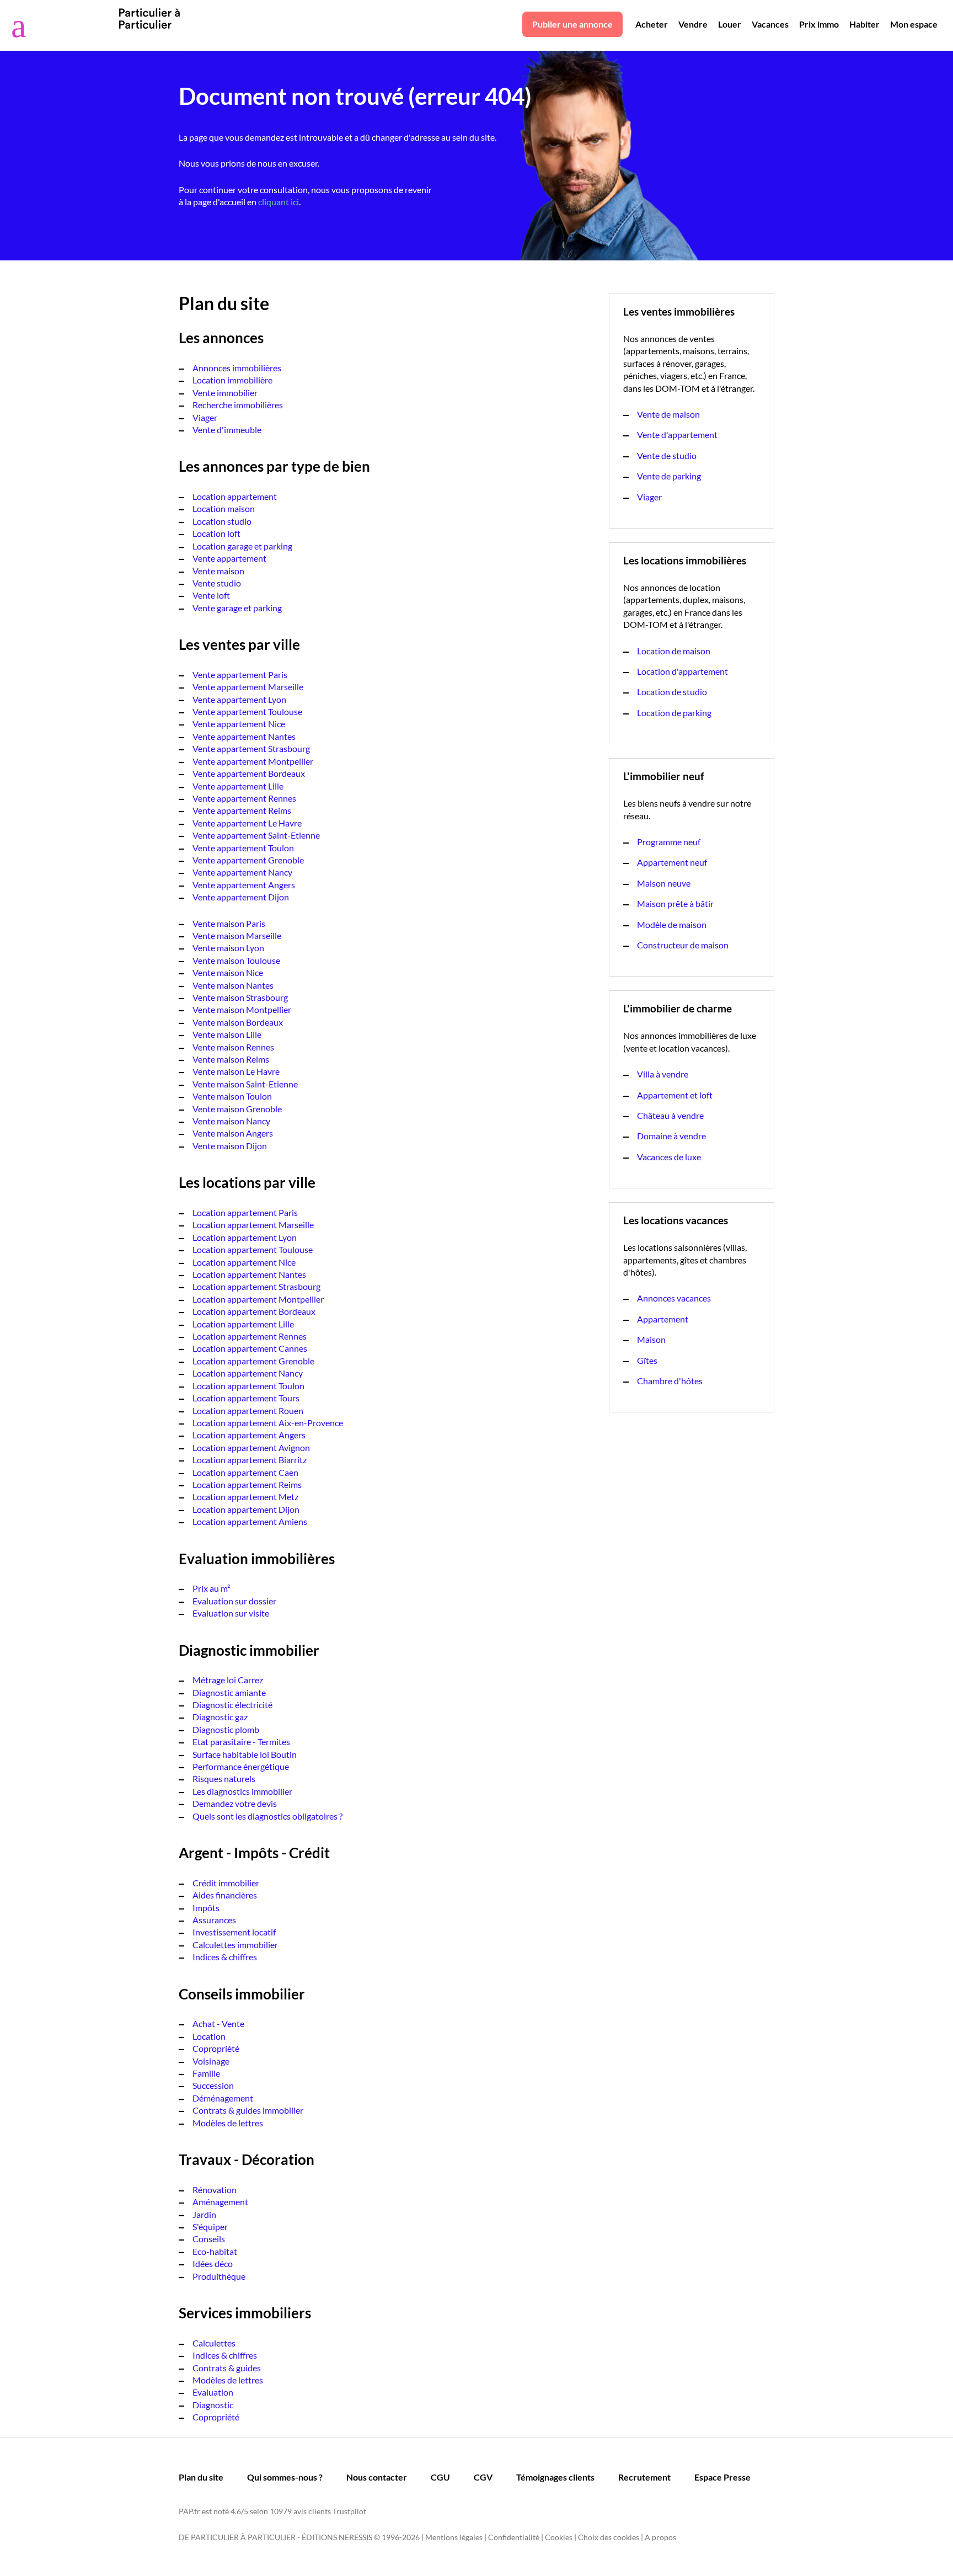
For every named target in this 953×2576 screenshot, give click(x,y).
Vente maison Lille (227, 1034)
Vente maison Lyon (228, 948)
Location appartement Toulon (248, 1386)
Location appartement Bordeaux (254, 1311)
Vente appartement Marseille (248, 687)
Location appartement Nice (244, 1262)
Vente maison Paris (229, 923)
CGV (483, 2477)
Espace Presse (722, 2477)
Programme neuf (669, 842)
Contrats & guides (227, 2368)
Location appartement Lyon (245, 1237)
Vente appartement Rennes (244, 798)
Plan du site (201, 2477)
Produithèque (219, 2276)
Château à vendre (670, 1115)
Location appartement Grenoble (253, 1361)
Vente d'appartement (677, 434)
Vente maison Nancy (231, 1121)
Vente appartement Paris (240, 674)
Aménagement (220, 2202)
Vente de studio (667, 455)
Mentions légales (454, 2537)
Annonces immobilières (237, 368)
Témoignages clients (555, 2477)
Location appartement (235, 496)
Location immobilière (232, 380)
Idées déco (213, 2263)
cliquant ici (279, 202)
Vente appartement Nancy (242, 872)
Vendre (693, 24)
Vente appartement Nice (239, 724)
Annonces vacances (674, 1298)
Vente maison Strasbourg (240, 997)
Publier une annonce (572, 24)
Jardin (204, 2214)
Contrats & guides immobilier (248, 2110)
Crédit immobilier (226, 1883)
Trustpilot (349, 2511)
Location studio (222, 521)
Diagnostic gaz (220, 1717)
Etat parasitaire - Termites (241, 1742)
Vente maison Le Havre (236, 1071)
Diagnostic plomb (226, 1729)
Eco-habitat (215, 2251)
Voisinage (211, 2061)
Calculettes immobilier (235, 1945)
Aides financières (225, 1895)
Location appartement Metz (245, 1497)
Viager (205, 417)
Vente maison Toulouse (236, 960)
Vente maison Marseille (237, 935)
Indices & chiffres (225, 1957)
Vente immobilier (225, 393)
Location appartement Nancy (248, 1373)
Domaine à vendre (671, 1136)
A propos (660, 2537)
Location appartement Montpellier (258, 1299)
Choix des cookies (609, 2537)
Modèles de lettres (228, 2123)
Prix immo (819, 24)
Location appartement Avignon (251, 1447)
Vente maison (218, 571)
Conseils (209, 2239)
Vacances (770, 24)
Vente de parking (669, 476)
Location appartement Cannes (250, 1348)
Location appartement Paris (245, 1212)
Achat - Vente (218, 2023)
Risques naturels (224, 1778)
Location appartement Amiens (250, 1521)
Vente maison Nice (228, 972)
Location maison (224, 508)
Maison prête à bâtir (675, 903)
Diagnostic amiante (229, 1692)
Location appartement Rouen (248, 1410)
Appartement (663, 1319)
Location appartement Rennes (250, 1336)
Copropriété (216, 2048)
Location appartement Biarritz (250, 1460)
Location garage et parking (242, 546)
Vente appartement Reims (242, 810)
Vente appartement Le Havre (247, 823)
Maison (651, 1339)
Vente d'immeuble (227, 430)
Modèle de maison (672, 924)
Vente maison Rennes (233, 1047)
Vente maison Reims (231, 1059)
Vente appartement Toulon (243, 848)
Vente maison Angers (233, 1133)
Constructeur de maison (683, 945)
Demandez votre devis (235, 1803)
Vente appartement (229, 558)
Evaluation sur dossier (234, 1601)
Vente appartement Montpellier (253, 761)
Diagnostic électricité (232, 1705)
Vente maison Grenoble (237, 1109)
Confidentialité (514, 2537)
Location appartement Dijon (246, 1509)
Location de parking (674, 713)
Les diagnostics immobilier (242, 1791)
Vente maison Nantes (233, 985)
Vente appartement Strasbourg (251, 748)
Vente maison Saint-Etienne (245, 1084)
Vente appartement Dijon (241, 897)
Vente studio (217, 583)
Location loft (216, 533)
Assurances (214, 1920)
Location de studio (672, 692)
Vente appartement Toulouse (247, 711)
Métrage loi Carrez (228, 1680)
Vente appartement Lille (238, 786)
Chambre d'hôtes (670, 1381)
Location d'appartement (682, 671)
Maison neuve (664, 883)
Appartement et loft (675, 1095)
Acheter (652, 24)
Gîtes (647, 1360)
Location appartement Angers (249, 1435)
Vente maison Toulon (232, 1096)
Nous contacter (377, 2477)
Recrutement (644, 2477)
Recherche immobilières (238, 405)
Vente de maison (668, 414)
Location (209, 2036)
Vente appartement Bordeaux (249, 773)
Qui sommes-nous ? (285, 2477)
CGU (440, 2477)
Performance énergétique (241, 1766)
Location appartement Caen (245, 1472)
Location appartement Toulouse (253, 1249)
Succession (213, 2085)
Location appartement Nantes (249, 1274)
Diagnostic (213, 2405)
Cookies (559, 2537)
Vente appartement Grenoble (248, 860)
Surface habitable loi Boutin (245, 1754)
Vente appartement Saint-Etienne (256, 835)
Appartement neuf (672, 862)
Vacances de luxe (669, 1157)
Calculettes (214, 2343)
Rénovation (215, 2190)
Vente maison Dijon (230, 1146)
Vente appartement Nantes (244, 736)
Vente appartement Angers (244, 885)
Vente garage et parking (237, 608)
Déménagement (223, 2098)
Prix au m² (211, 1588)
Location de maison (674, 651)
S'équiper (210, 2226)
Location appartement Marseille (253, 1225)
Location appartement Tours (246, 1398)
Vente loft (211, 595)
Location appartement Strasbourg (256, 1286)
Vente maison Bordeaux (238, 1022)
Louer (730, 24)
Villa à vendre (663, 1074)
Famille (206, 2073)
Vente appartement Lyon (239, 699)
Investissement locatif (234, 1932)
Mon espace (914, 24)
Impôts (206, 1908)
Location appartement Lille (243, 1324)
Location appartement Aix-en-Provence (268, 1423)
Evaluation (213, 2392)
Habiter (864, 24)
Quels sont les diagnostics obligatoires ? (267, 1816)
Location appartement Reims (247, 1484)
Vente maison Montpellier (242, 1009)
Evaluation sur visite (231, 1613)
